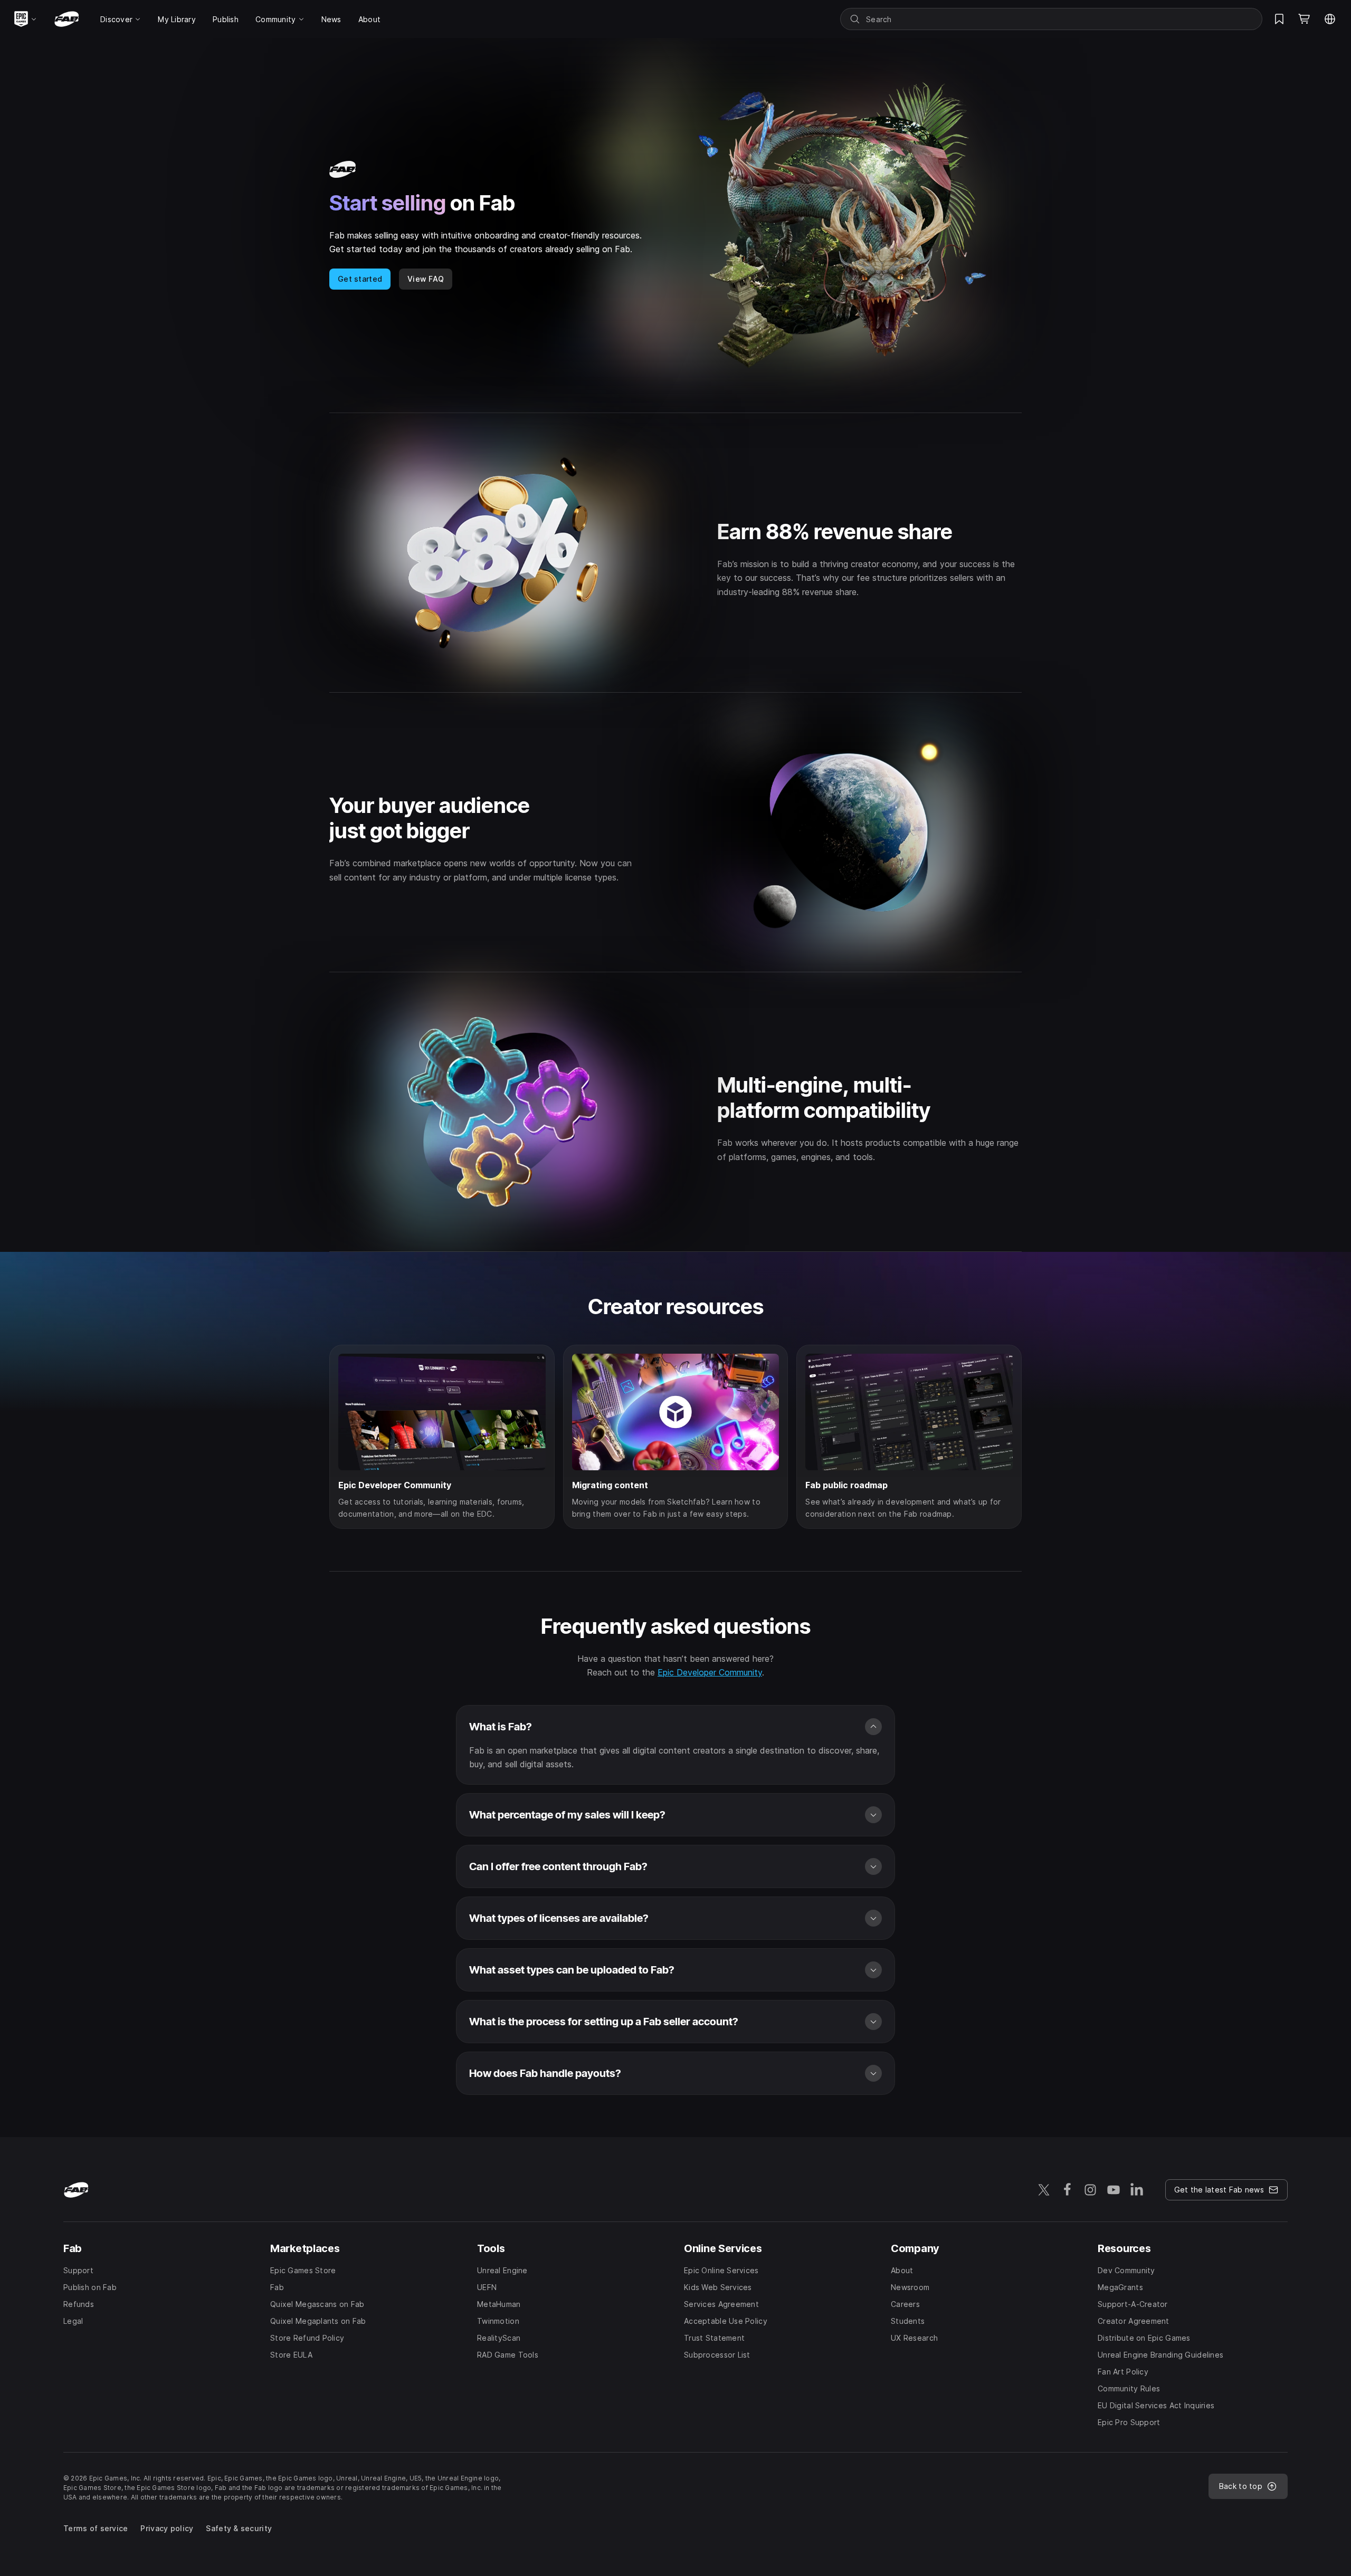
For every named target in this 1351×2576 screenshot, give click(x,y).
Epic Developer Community (710, 1672)
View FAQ (426, 279)
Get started (360, 279)
